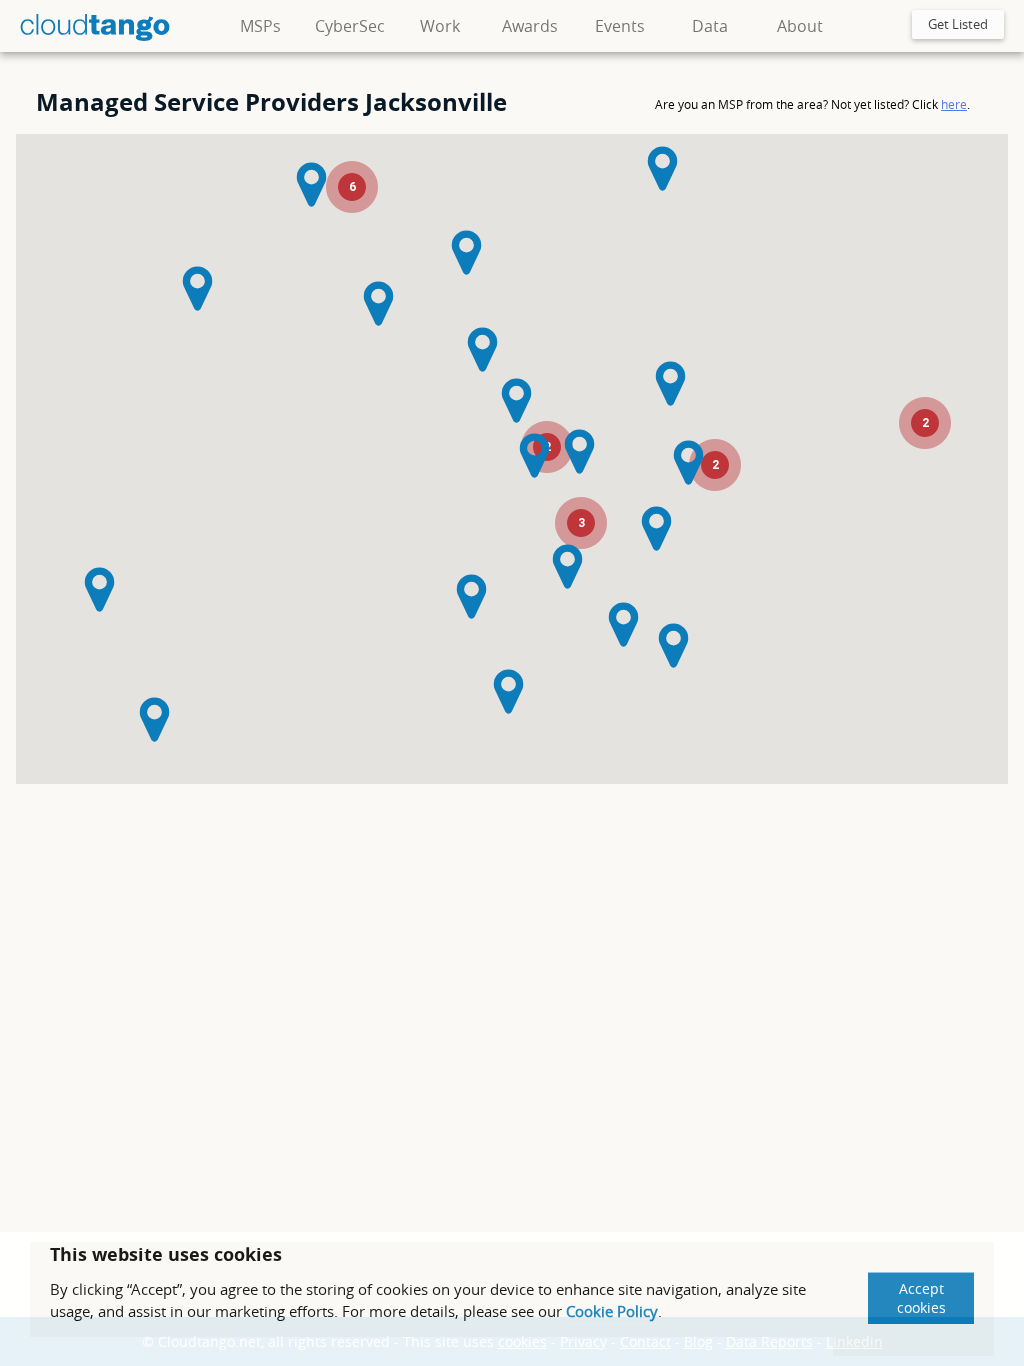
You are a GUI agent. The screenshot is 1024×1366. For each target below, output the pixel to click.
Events (620, 26)
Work (440, 26)
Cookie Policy (612, 1311)
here (954, 104)
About (800, 26)
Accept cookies (921, 1298)
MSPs (260, 26)
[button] (466, 252)
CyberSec (350, 26)
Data (710, 26)
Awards (530, 26)
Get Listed (958, 24)
